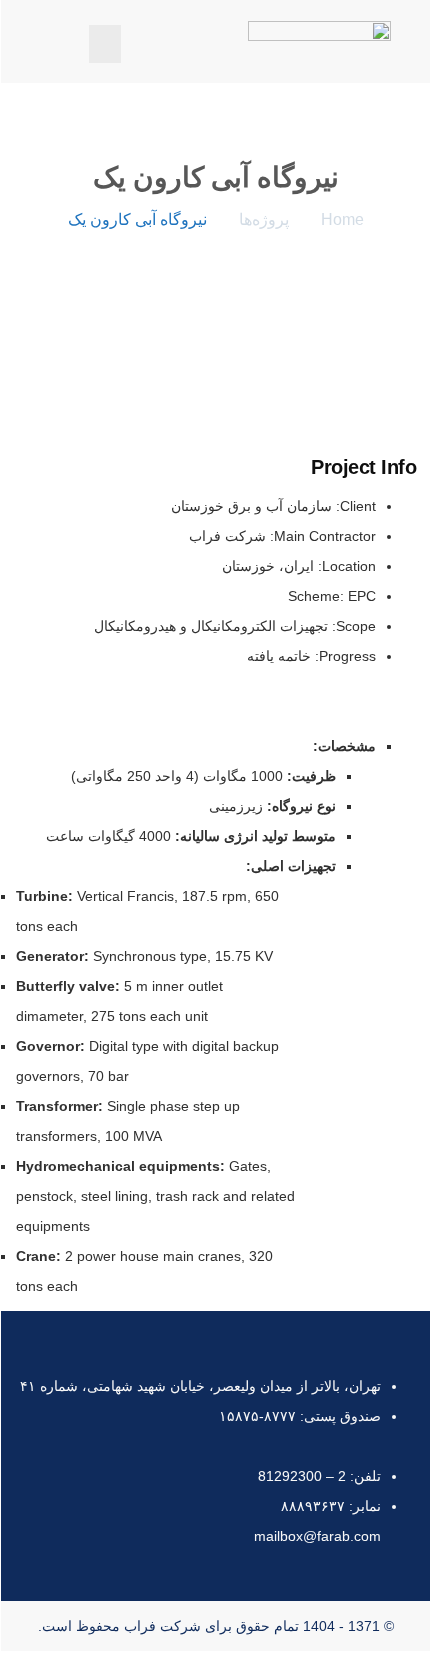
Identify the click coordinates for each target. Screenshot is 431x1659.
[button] (105, 44)
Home (342, 219)
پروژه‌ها (264, 219)
